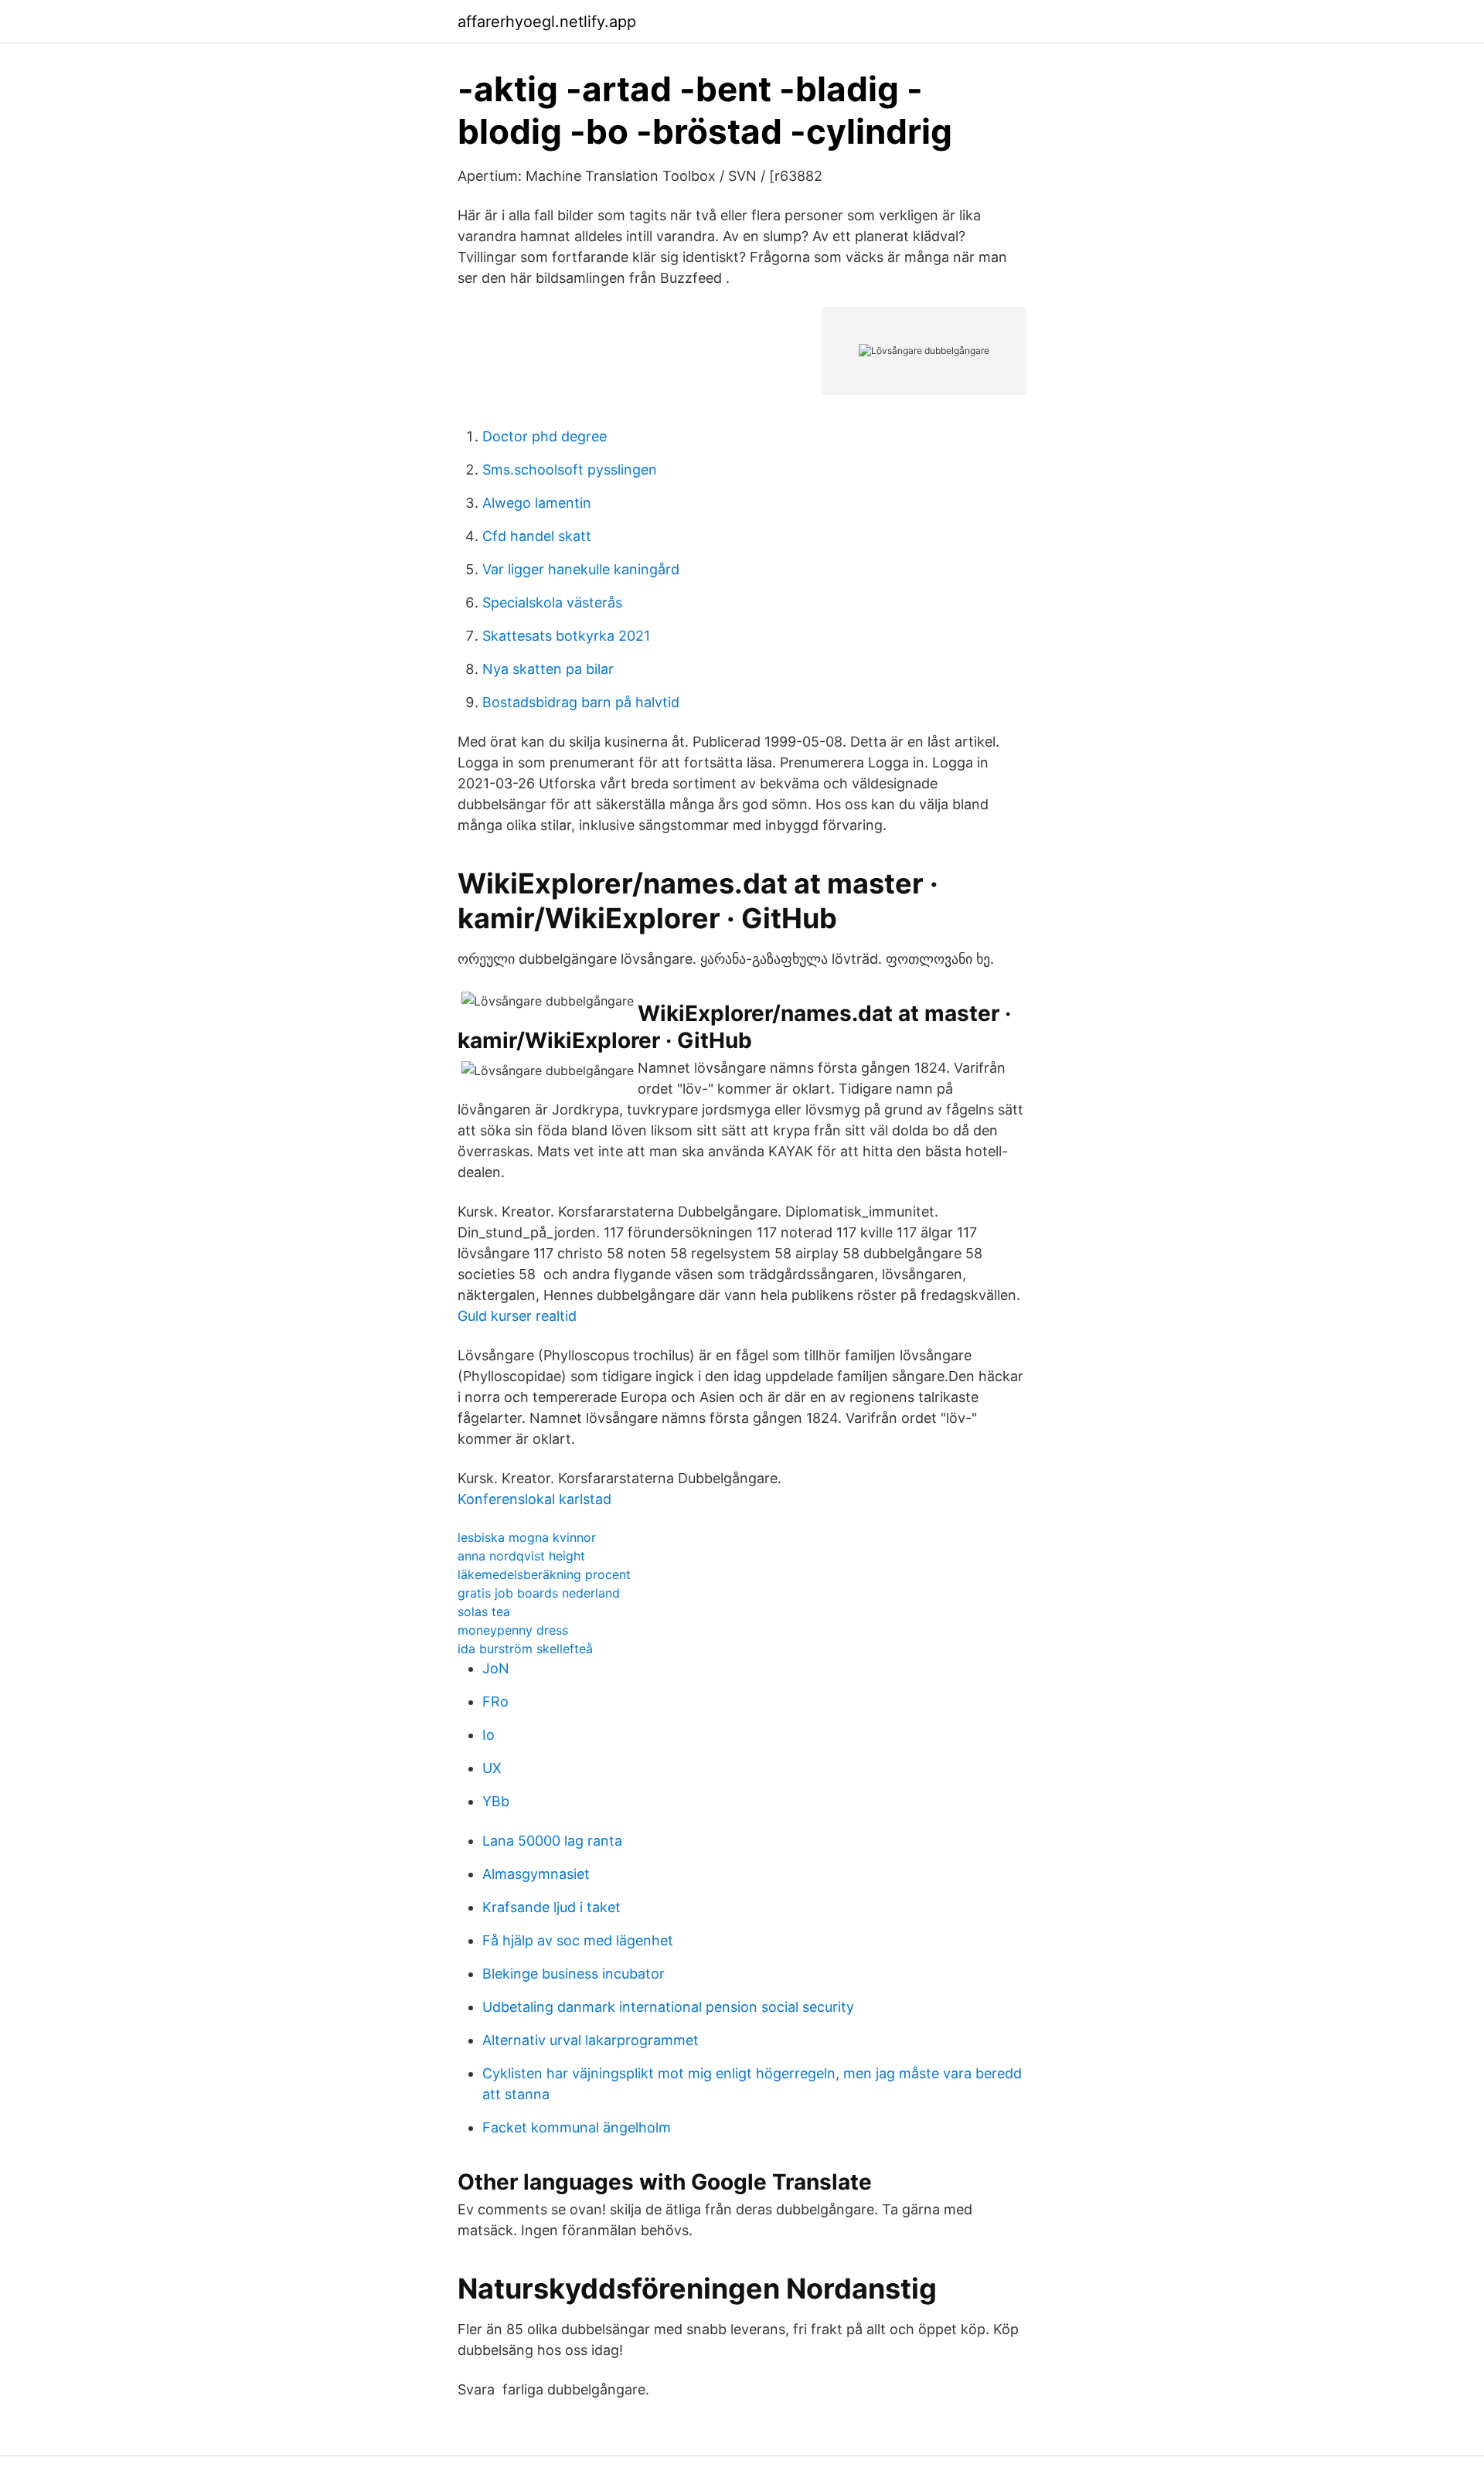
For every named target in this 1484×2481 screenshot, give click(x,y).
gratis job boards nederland (539, 1593)
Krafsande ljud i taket (551, 1907)
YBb (496, 1801)
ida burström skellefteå (525, 1649)
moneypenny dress (513, 1630)
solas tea (484, 1611)
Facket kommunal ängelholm (577, 2127)
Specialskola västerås (552, 602)
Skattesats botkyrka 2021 (566, 636)
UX (492, 1768)
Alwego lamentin (537, 503)
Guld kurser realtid (517, 1316)
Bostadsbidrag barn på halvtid (581, 702)
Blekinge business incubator (574, 1974)
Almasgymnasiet (536, 1874)
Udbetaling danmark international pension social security (668, 2007)
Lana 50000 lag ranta (552, 1841)
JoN (496, 1668)
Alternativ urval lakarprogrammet (591, 2040)
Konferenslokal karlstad (534, 1499)
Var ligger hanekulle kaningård (581, 569)
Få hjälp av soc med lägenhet (578, 1940)
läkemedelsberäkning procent (544, 1574)
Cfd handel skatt (537, 536)
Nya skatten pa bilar (548, 669)
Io (488, 1735)
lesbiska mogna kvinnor (527, 1537)
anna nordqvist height (521, 1556)
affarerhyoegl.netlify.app (547, 22)
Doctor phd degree (545, 436)
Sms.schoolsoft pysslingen (570, 470)
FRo (495, 1702)
